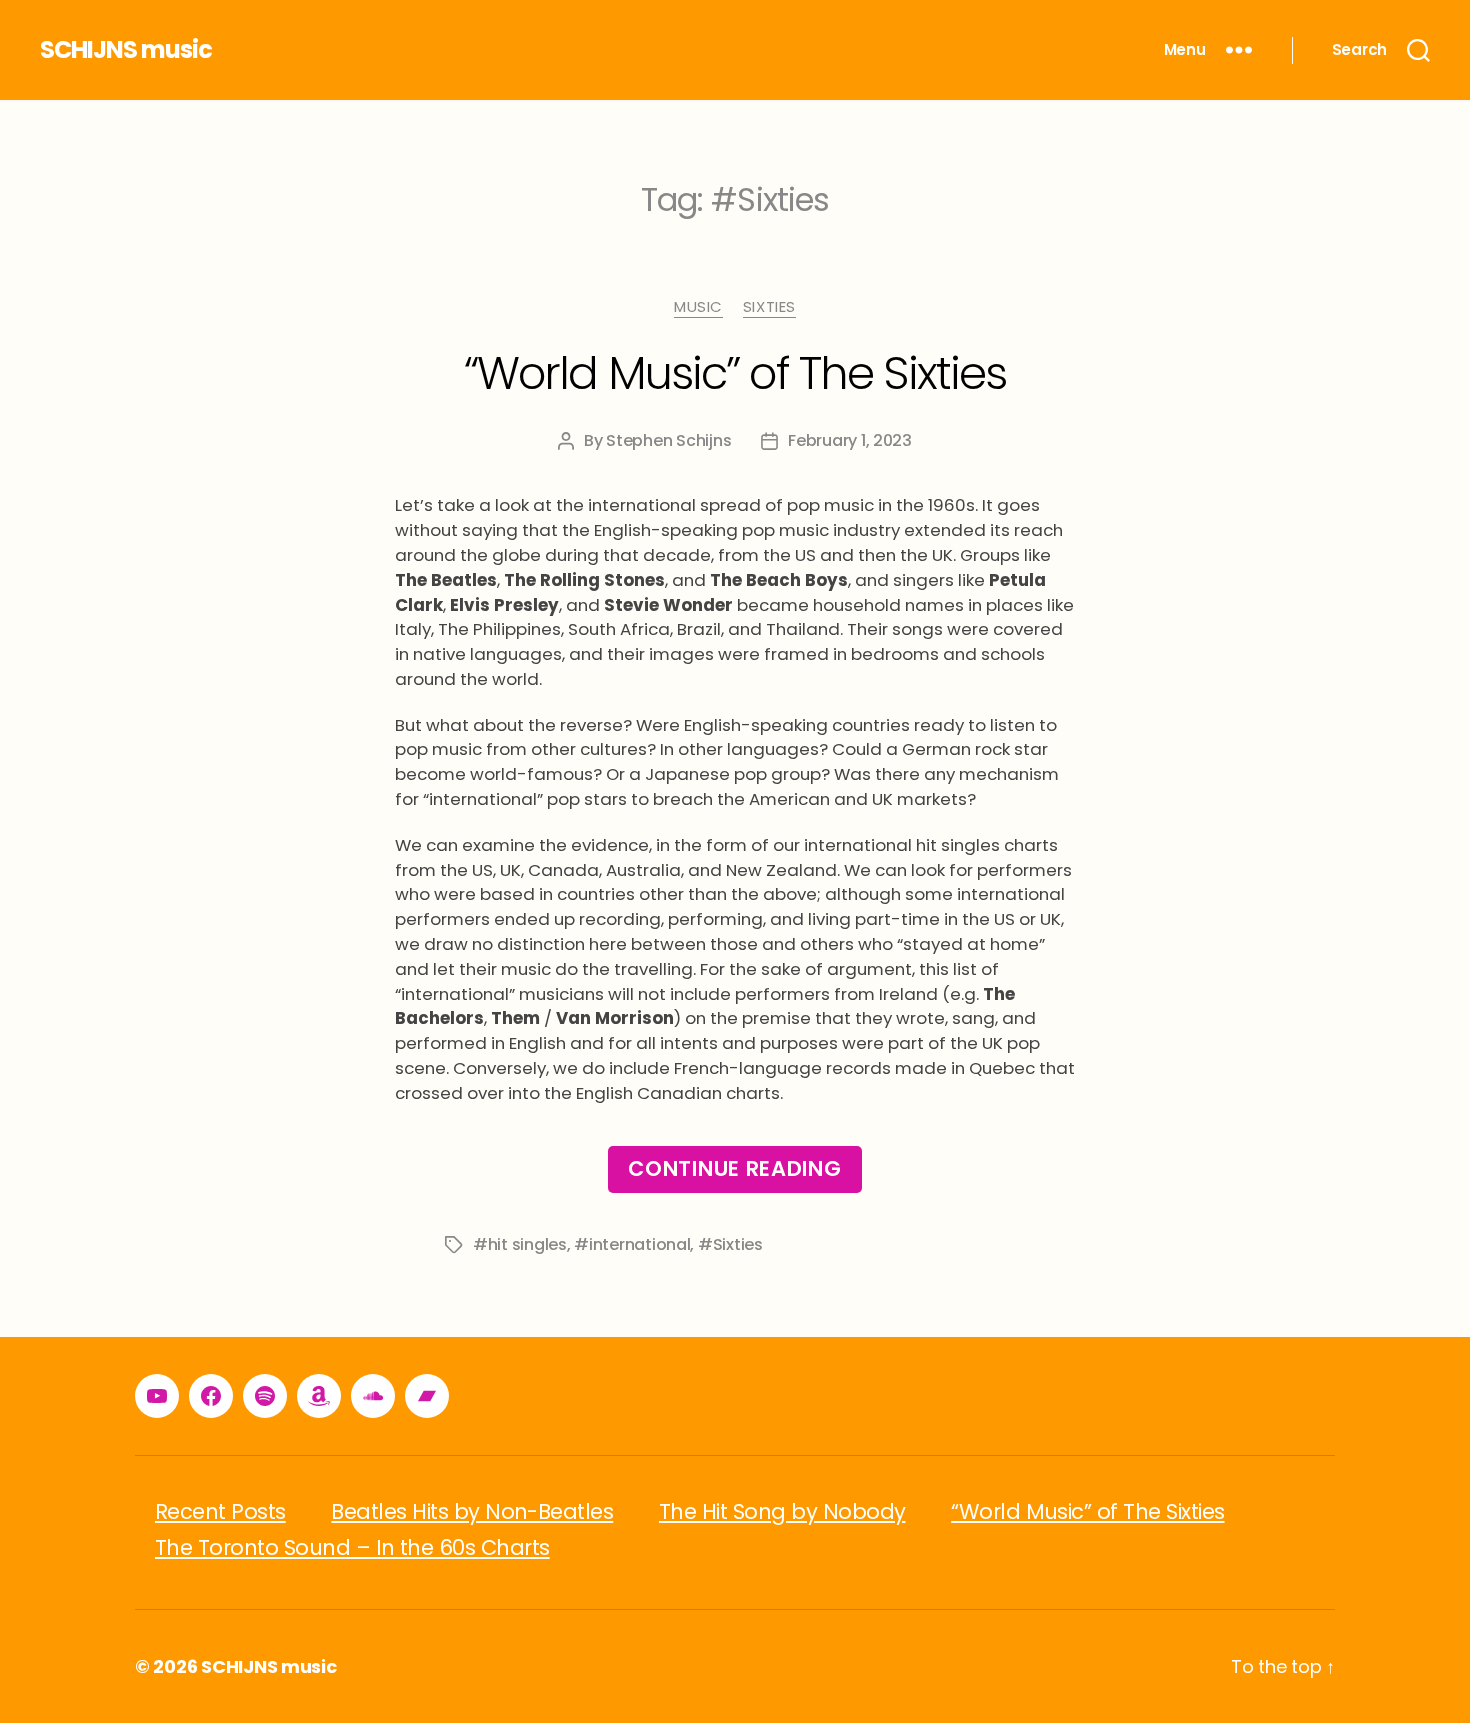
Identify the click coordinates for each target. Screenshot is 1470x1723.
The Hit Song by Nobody (782, 1511)
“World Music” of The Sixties (735, 373)
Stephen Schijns (668, 440)
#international (632, 1244)
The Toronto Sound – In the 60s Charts (352, 1547)
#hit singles (520, 1244)
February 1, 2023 (850, 440)
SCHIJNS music (126, 50)
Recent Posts (220, 1511)
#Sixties (730, 1244)
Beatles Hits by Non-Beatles (472, 1511)
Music (698, 307)
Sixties (769, 307)
